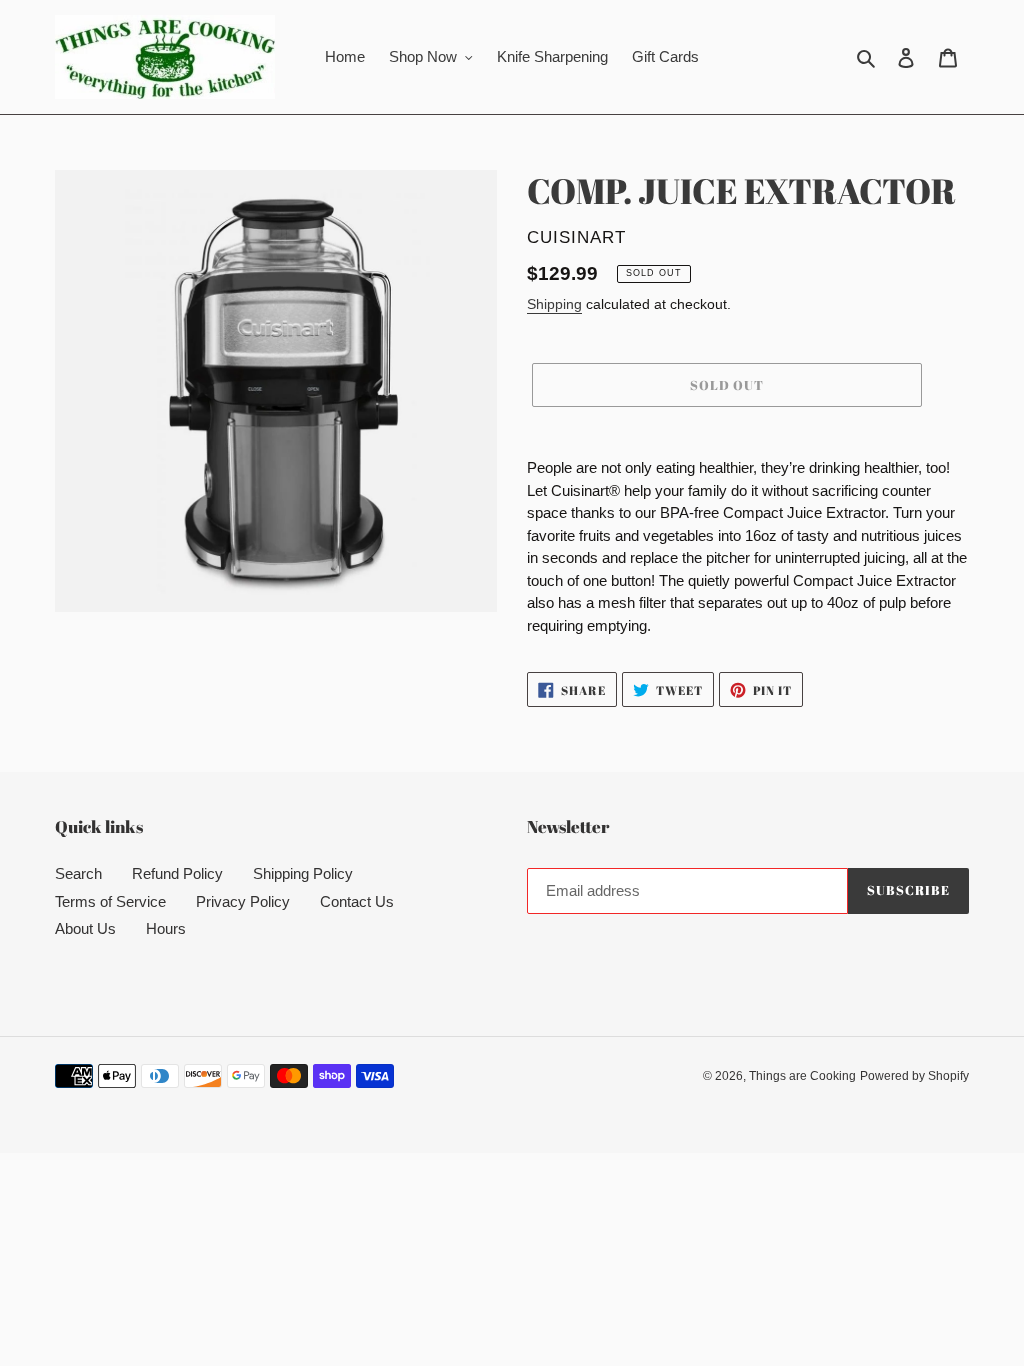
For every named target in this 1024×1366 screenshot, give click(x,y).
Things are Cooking (802, 1076)
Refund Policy (177, 873)
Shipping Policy (303, 873)
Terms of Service (110, 901)
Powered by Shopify (914, 1076)
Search (78, 873)
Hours (166, 928)
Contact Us (357, 901)
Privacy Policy (243, 901)
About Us (85, 928)
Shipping (554, 304)
